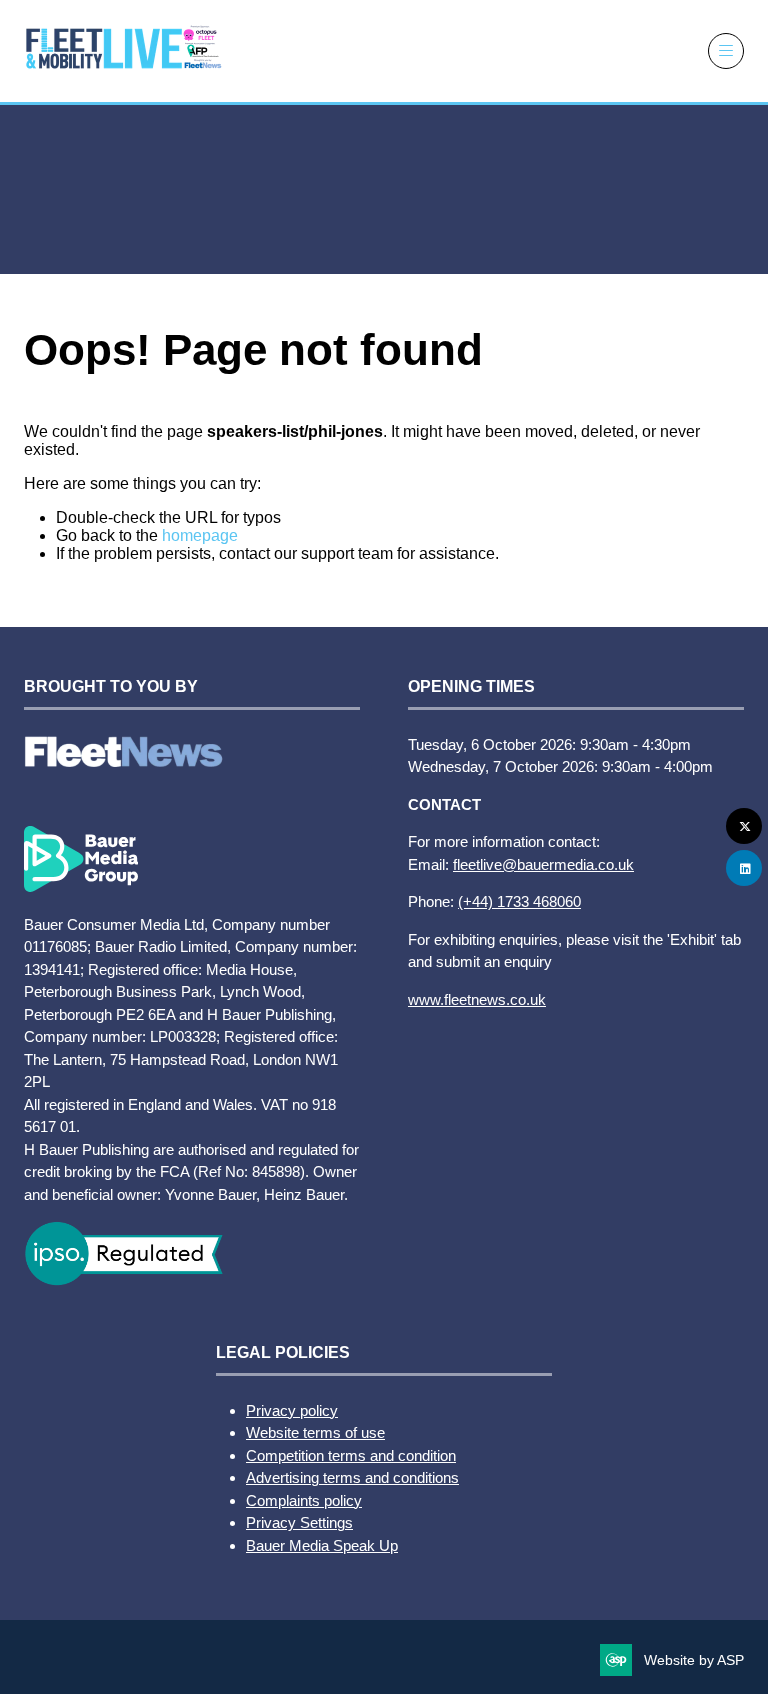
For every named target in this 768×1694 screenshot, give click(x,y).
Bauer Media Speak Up (322, 1545)
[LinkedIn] (744, 868)
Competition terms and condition (351, 1455)
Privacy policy (292, 1410)
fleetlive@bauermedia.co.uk (543, 864)
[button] (726, 51)
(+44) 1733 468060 (519, 901)
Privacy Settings (299, 1522)
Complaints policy (304, 1500)
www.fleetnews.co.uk (477, 999)
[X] (744, 826)
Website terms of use (315, 1432)
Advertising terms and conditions (352, 1477)
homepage (200, 535)
